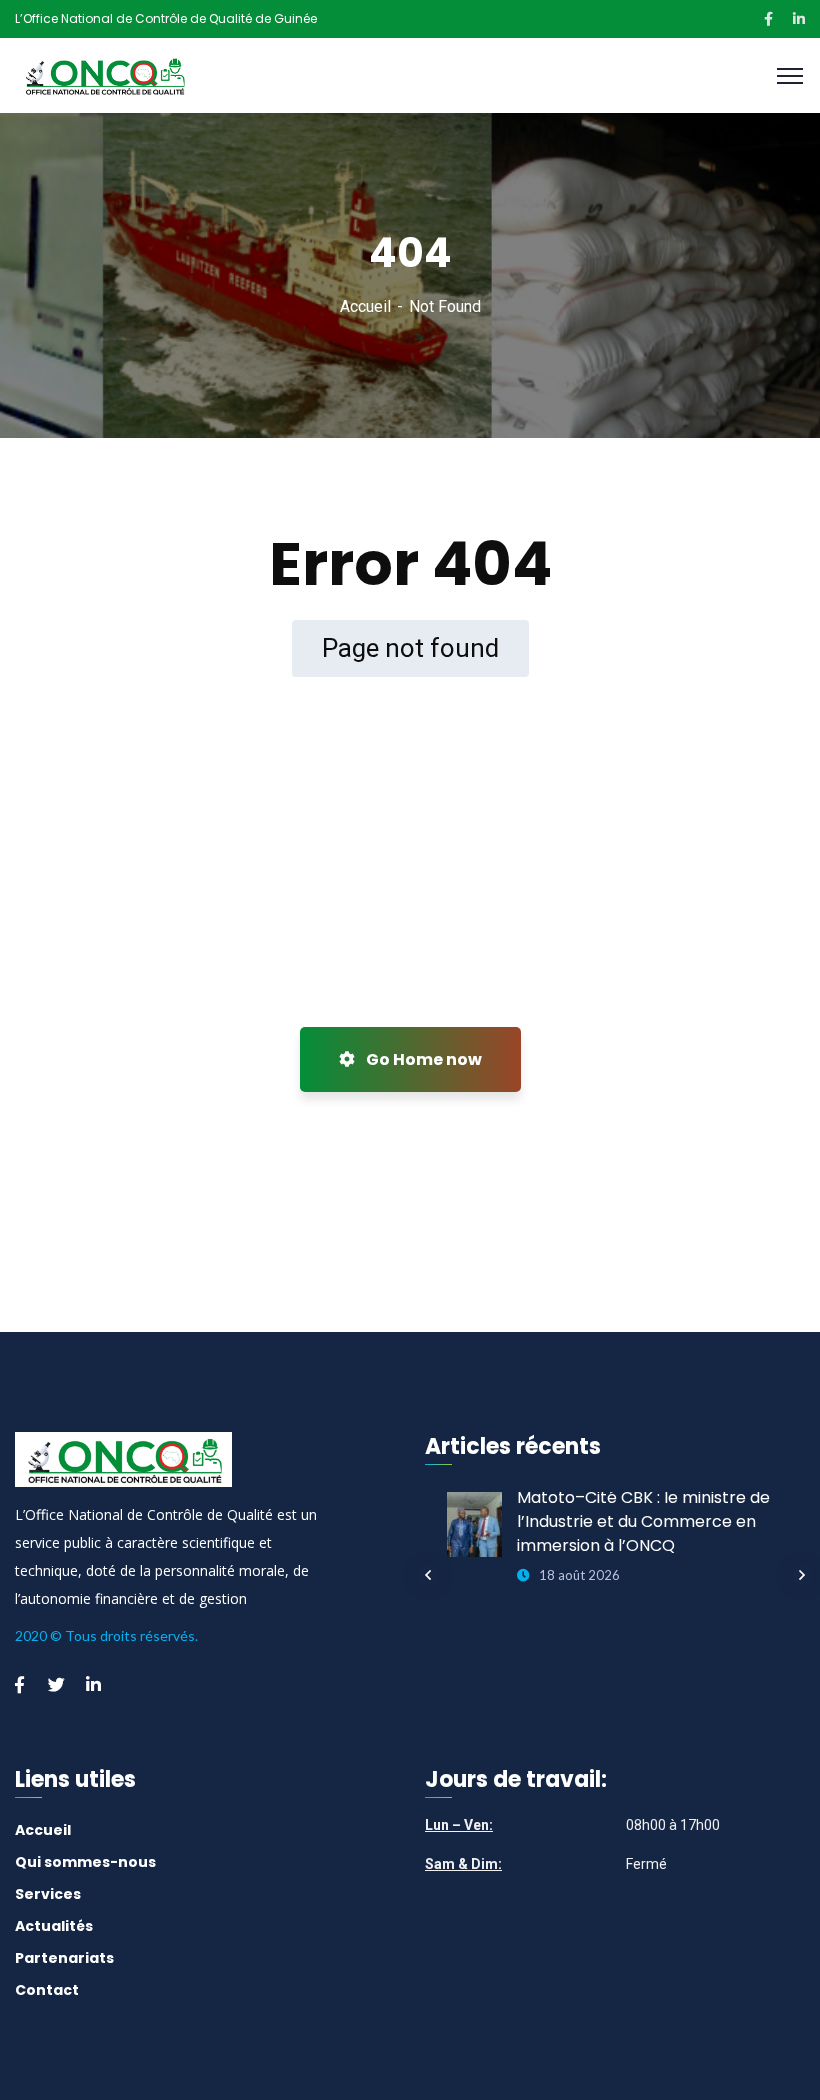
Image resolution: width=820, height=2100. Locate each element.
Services (48, 1894)
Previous (428, 1575)
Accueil (365, 306)
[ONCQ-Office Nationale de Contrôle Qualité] (104, 74)
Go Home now (422, 1059)
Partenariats (64, 1958)
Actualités (54, 1926)
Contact (47, 1990)
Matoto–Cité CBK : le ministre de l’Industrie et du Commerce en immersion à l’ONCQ (643, 1521)
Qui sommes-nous (85, 1862)
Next (802, 1575)
